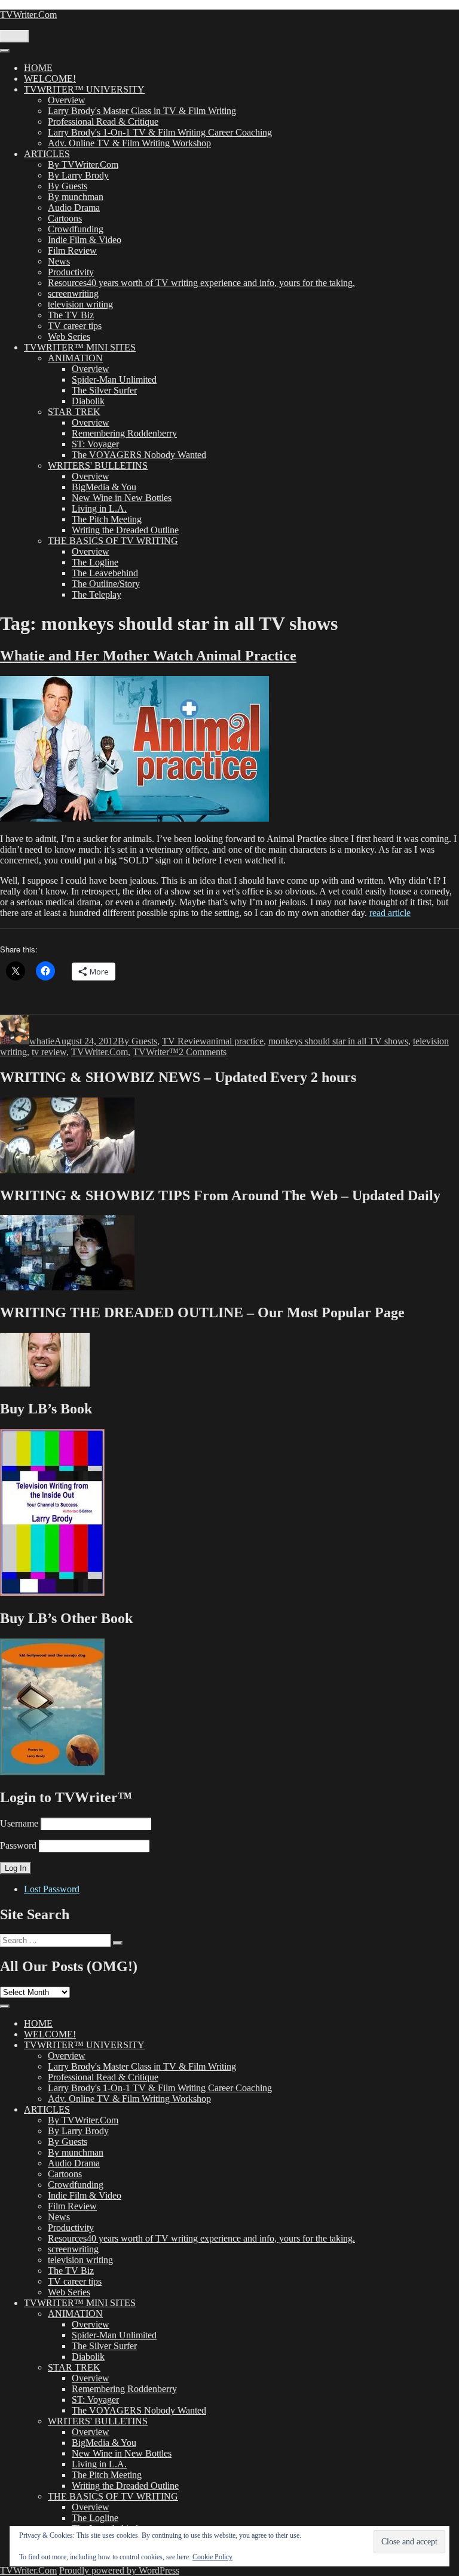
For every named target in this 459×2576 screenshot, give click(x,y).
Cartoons (65, 218)
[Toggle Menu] (5, 51)
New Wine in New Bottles (122, 498)
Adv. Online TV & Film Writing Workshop (129, 143)
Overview (67, 100)
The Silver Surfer (104, 390)
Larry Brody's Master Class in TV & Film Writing (142, 111)
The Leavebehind (105, 573)
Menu (14, 36)
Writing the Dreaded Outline (125, 530)
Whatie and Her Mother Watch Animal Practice (148, 656)
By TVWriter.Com (83, 165)
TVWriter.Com (28, 15)
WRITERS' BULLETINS (98, 465)
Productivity (71, 272)
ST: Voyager (95, 444)
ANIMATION (75, 358)
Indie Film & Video (85, 240)
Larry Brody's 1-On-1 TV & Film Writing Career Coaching (160, 132)
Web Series (69, 336)
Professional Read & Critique (103, 122)
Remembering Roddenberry (124, 433)
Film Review (72, 250)
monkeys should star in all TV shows (338, 1041)
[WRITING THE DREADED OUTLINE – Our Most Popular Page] (45, 1383)
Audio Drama (74, 208)
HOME (38, 68)
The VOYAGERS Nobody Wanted (139, 455)
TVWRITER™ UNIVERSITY (84, 89)
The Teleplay (97, 594)
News (59, 261)
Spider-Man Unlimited (114, 379)
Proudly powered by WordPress (119, 2570)
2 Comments (203, 1052)
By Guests (68, 186)
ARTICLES (47, 154)
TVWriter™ (156, 1052)
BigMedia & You (104, 487)
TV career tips (75, 326)
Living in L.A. (99, 508)
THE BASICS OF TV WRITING (113, 541)
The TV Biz (71, 315)
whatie (42, 1041)
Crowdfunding (76, 229)
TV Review (184, 1041)
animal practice (235, 1041)
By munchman (76, 197)
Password (18, 1845)
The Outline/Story (106, 584)
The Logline (95, 562)
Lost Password (52, 1889)
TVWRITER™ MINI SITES (80, 347)
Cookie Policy (212, 2557)
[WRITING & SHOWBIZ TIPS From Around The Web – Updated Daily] (67, 1287)
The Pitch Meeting (107, 519)
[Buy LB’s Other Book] (52, 1772)
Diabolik (88, 401)
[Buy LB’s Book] (52, 1593)
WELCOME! (50, 79)
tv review (49, 1052)
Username (19, 1823)
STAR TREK (74, 412)
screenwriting (73, 293)
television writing (80, 304)
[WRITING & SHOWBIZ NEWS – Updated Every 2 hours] (67, 1170)
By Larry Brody (78, 175)
